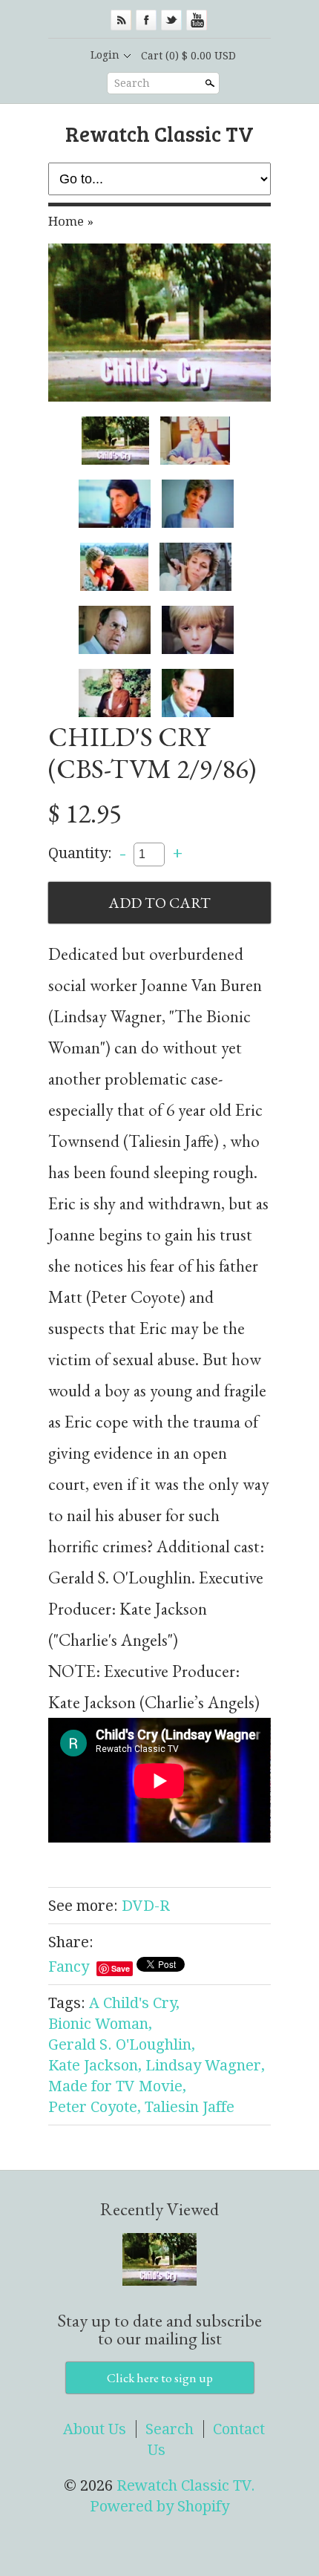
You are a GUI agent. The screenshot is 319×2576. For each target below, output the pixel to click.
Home (66, 221)
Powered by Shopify (159, 2506)
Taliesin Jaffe (190, 2107)
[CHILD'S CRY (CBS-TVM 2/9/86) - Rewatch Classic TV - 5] (114, 567)
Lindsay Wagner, (205, 2065)
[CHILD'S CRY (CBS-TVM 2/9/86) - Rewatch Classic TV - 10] (198, 693)
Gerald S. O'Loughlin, (122, 2044)
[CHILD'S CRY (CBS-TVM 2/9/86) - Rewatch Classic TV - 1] (159, 323)
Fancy (69, 1967)
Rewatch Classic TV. (186, 2485)
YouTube (197, 20)
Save (121, 1968)
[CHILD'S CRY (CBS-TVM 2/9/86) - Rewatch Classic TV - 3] (115, 504)
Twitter (171, 20)
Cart (188, 56)
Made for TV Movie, (117, 2086)
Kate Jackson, (95, 2065)
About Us (95, 2429)
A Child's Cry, (134, 2003)
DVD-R (146, 1906)
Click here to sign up (160, 2378)
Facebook (146, 20)
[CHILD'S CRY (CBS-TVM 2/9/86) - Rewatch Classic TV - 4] (198, 504)
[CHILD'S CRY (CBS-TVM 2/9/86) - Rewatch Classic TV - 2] (195, 441)
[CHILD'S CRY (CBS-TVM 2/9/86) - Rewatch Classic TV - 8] (198, 630)
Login (105, 55)
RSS (121, 20)
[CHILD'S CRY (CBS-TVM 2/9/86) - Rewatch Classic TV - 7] (115, 630)
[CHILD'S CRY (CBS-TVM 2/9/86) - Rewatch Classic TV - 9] (115, 693)
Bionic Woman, (100, 2024)
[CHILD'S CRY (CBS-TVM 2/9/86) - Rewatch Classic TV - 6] (195, 567)
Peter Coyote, (95, 2107)
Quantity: (80, 853)
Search (132, 83)
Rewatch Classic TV (159, 133)
